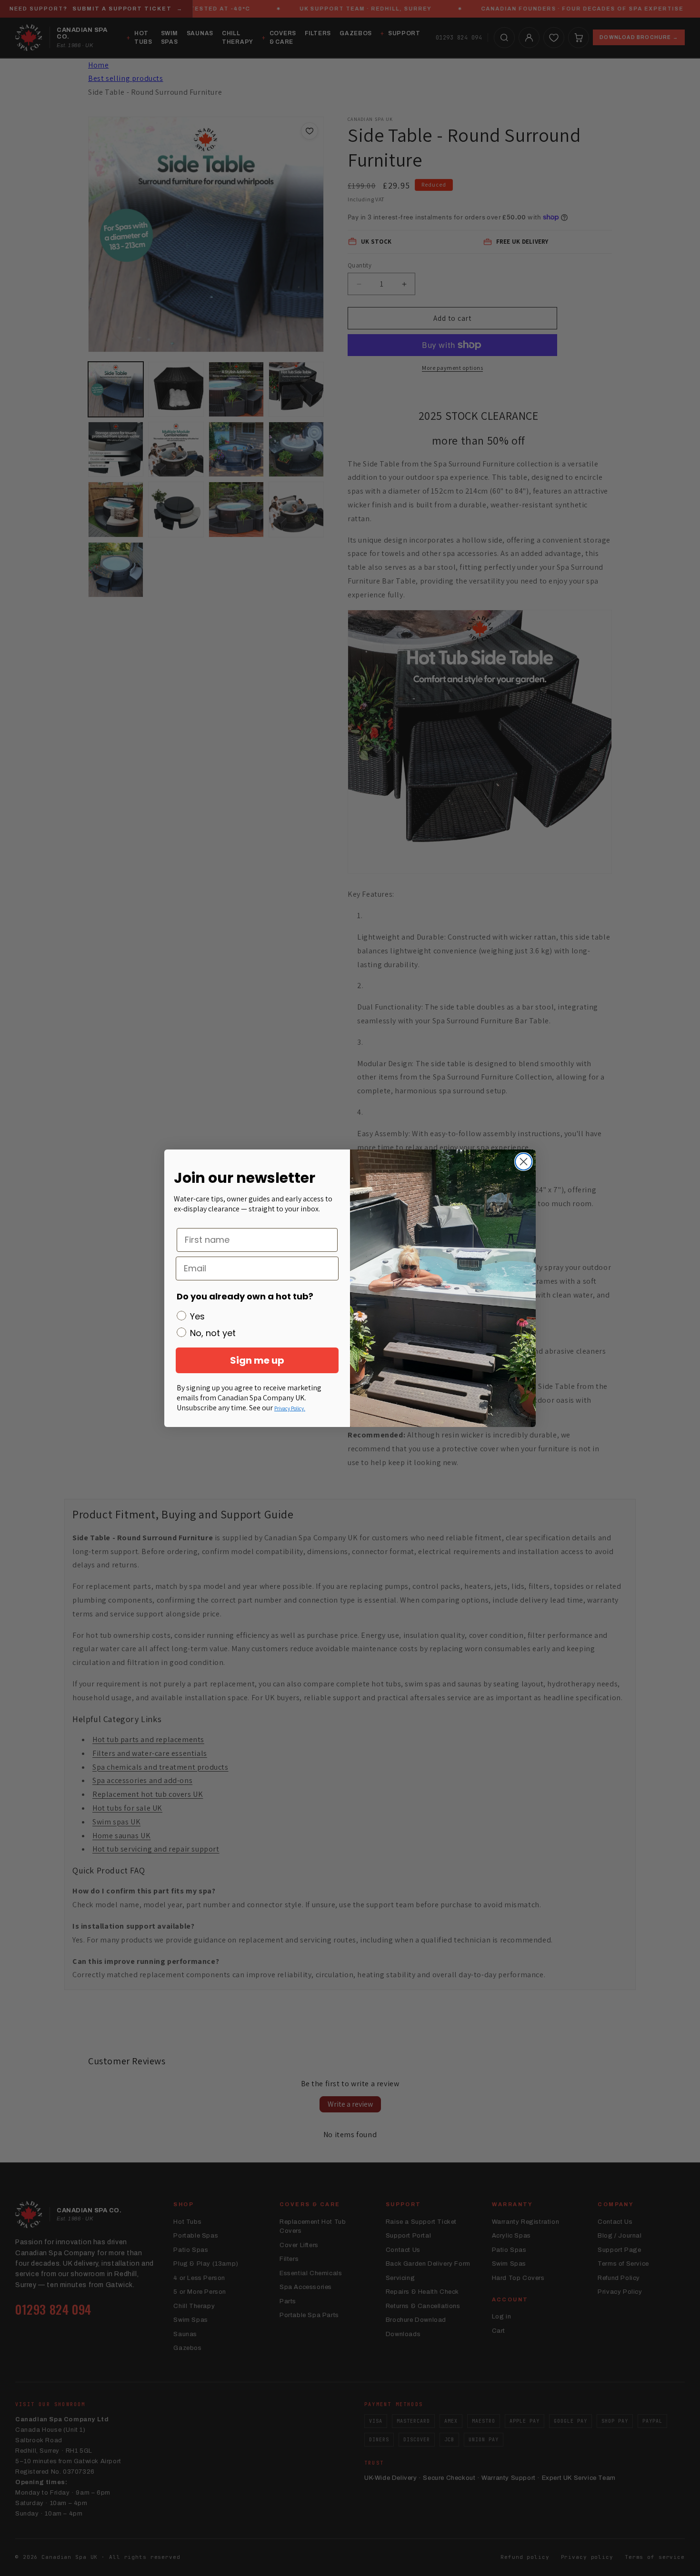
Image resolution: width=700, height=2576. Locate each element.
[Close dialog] (524, 1162)
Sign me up (257, 1360)
